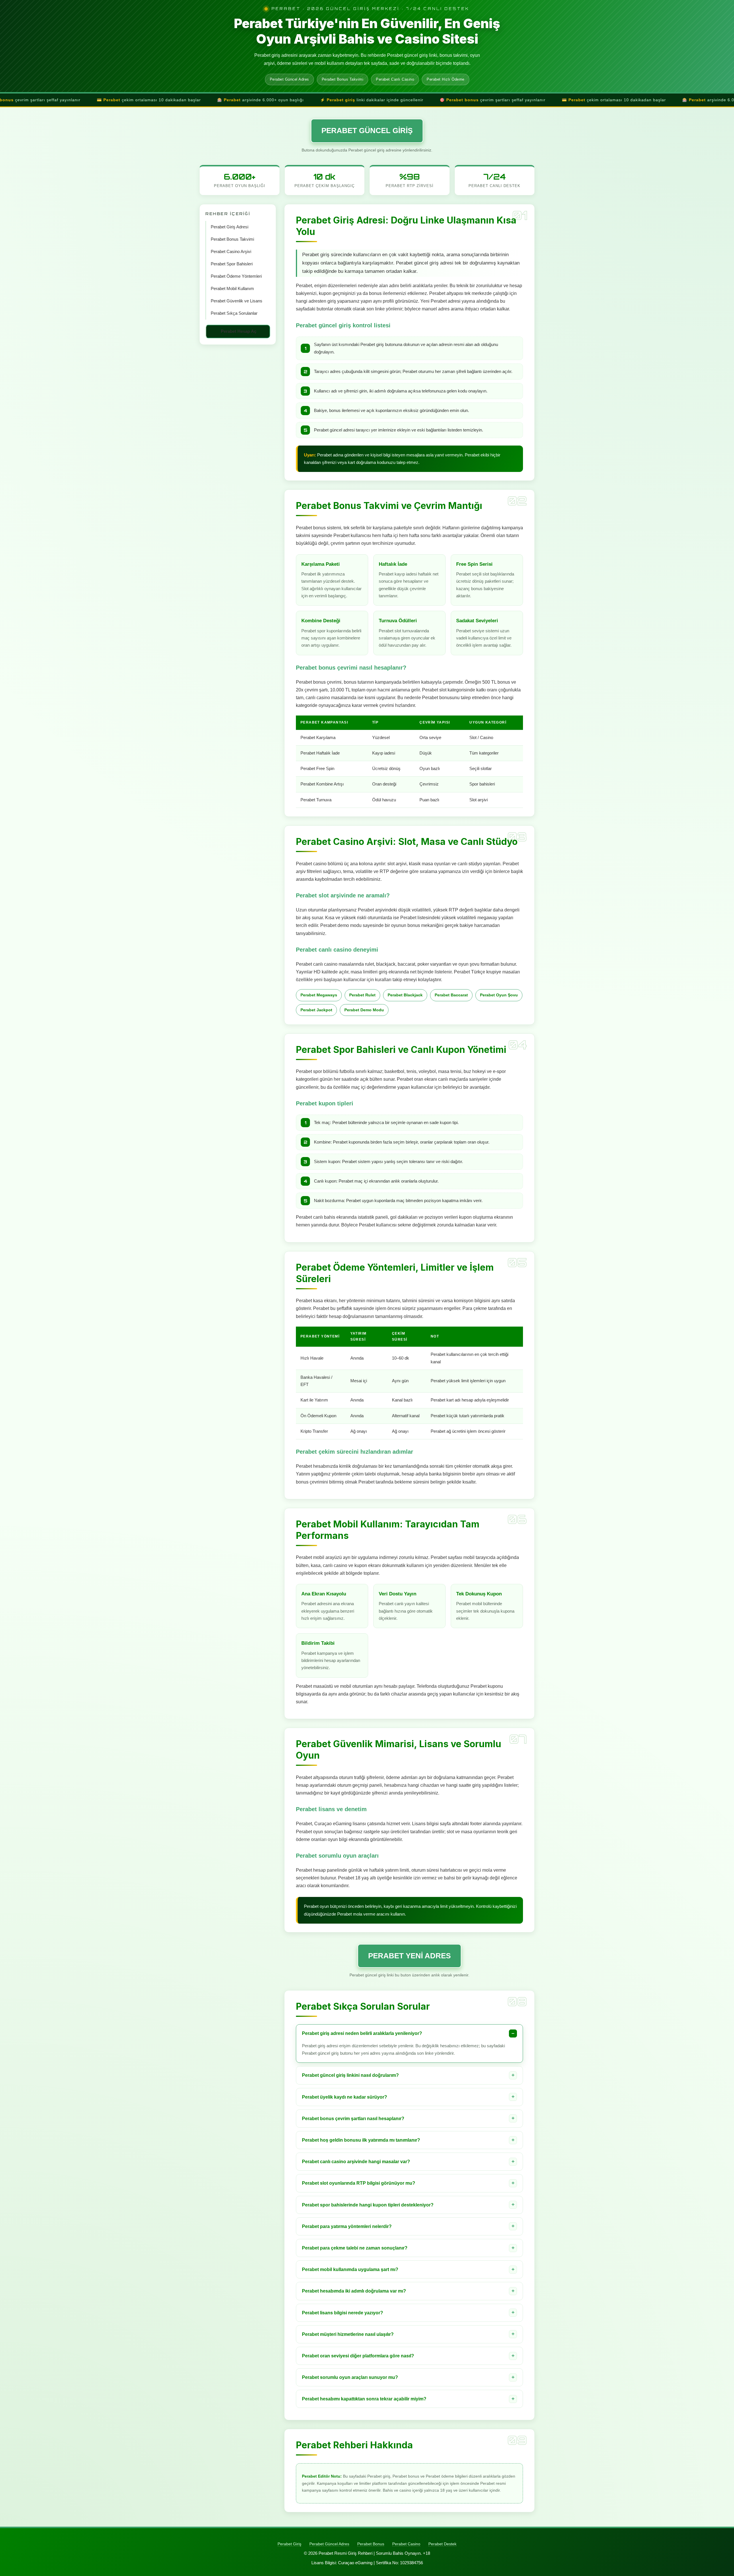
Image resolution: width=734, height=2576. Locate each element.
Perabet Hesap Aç (239, 331)
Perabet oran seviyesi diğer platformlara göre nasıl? (358, 2356)
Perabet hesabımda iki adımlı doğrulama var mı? (354, 2291)
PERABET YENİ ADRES (409, 1956)
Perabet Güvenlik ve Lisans (237, 301)
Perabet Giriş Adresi (230, 227)
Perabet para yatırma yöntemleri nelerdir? (347, 2226)
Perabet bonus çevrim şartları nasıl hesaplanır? (353, 2119)
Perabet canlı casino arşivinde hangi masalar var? (356, 2162)
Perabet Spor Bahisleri (232, 264)
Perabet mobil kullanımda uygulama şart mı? (350, 2269)
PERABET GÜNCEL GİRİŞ (367, 131)
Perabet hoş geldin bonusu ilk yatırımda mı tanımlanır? (361, 2140)
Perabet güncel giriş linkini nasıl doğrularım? (350, 2075)
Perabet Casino (406, 2544)
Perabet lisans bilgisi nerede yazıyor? (342, 2313)
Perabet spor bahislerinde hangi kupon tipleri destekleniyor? (368, 2205)
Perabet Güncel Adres (329, 2544)
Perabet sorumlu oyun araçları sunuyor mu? (350, 2377)
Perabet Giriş (289, 2544)
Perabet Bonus (371, 2544)
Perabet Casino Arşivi (231, 252)
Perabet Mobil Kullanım (232, 289)
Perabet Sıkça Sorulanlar (234, 313)
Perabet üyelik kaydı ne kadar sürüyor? (344, 2097)
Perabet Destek (442, 2544)
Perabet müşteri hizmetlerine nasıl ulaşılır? (348, 2334)
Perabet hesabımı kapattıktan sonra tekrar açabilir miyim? (364, 2399)
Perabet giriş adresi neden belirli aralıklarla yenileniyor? (362, 2033)
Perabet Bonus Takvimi (232, 239)
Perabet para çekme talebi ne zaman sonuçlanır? (355, 2248)
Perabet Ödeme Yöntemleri (236, 276)
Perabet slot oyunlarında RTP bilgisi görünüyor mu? (359, 2183)
